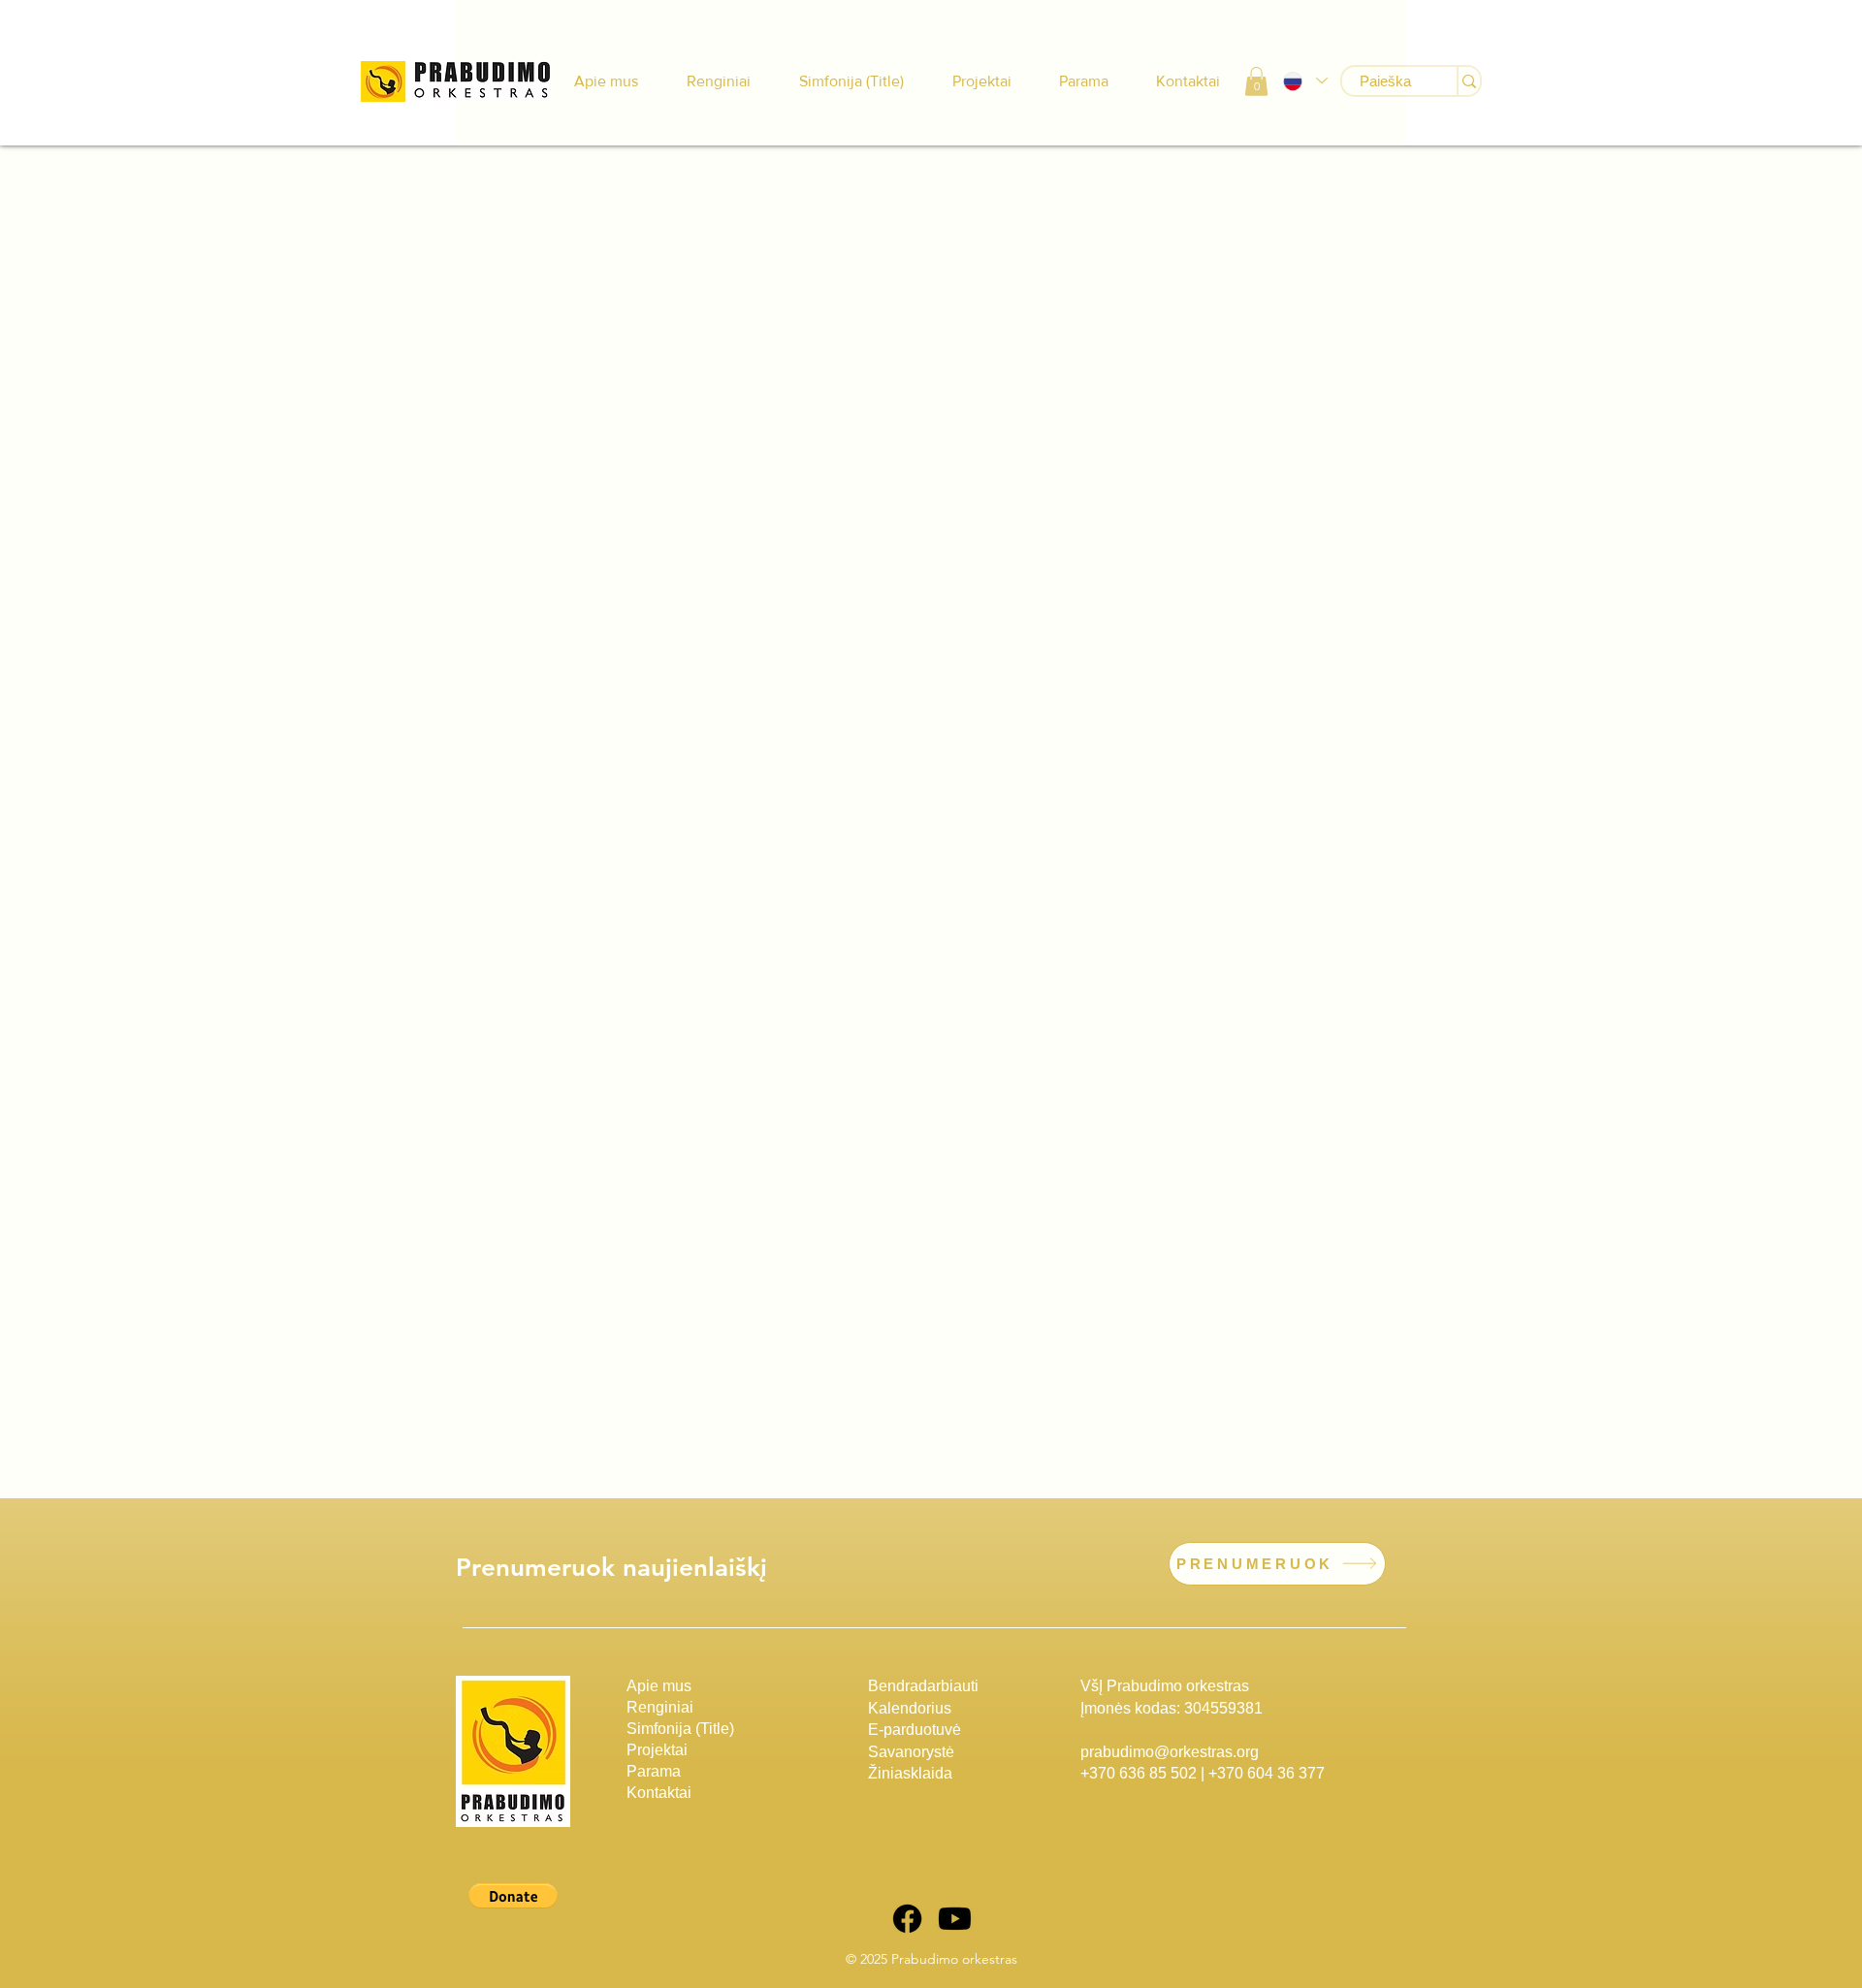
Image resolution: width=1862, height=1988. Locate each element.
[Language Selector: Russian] (1304, 81)
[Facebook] (907, 1919)
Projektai (657, 1750)
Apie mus (659, 1686)
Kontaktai (659, 1793)
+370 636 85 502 (1139, 1773)
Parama (654, 1771)
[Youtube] (955, 1919)
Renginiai (660, 1707)
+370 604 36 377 (1267, 1773)
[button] (1256, 81)
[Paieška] (1468, 81)
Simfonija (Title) (680, 1729)
